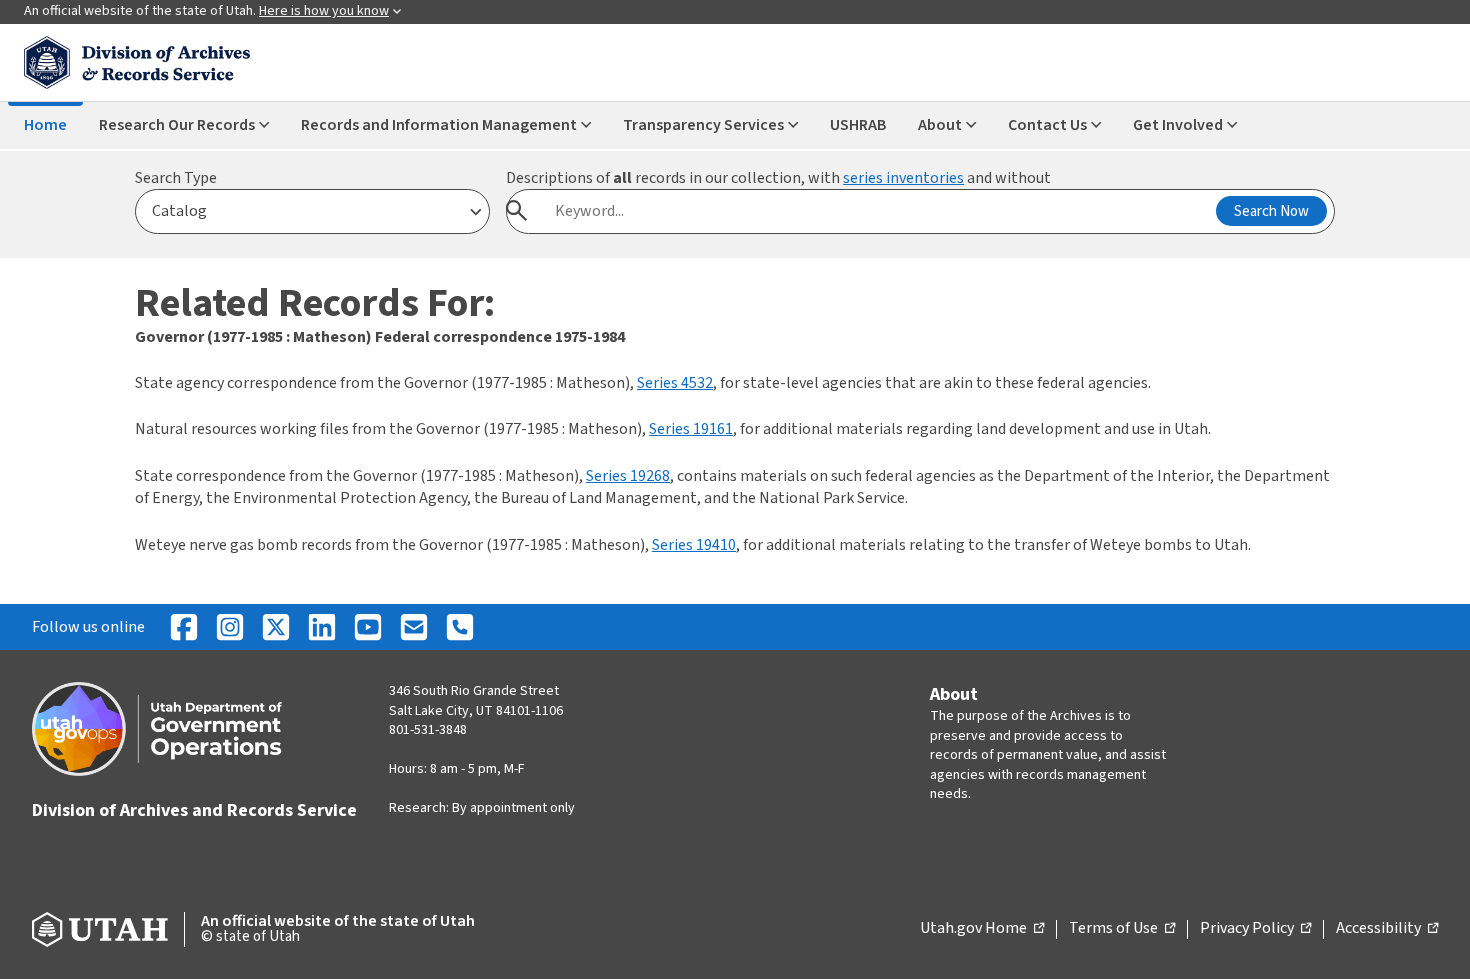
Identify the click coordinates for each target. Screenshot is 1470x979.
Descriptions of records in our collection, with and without (778, 178)
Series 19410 (694, 545)
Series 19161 (691, 429)
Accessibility (1387, 929)
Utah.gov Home (982, 929)
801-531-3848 (428, 730)
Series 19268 (628, 476)
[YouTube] (368, 627)
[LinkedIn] (322, 627)
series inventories (903, 178)
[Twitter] (276, 627)
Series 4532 (675, 383)
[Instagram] (230, 627)
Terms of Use (1122, 929)
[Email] (414, 627)
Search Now (1271, 211)
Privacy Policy (1255, 929)
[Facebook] (184, 627)
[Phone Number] (460, 627)
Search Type (176, 178)
